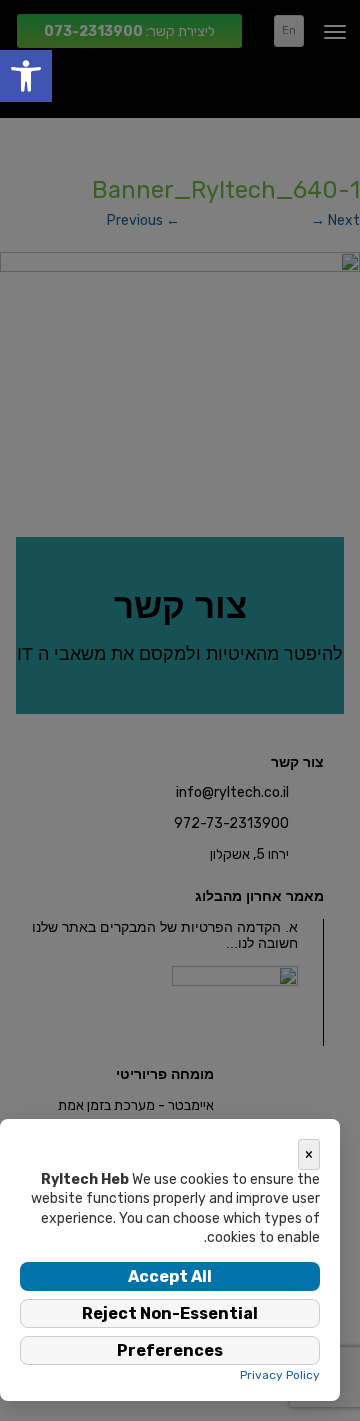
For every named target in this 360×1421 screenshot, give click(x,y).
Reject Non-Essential (170, 1313)
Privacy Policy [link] (280, 1375)
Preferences (170, 1350)
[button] (26, 76)
